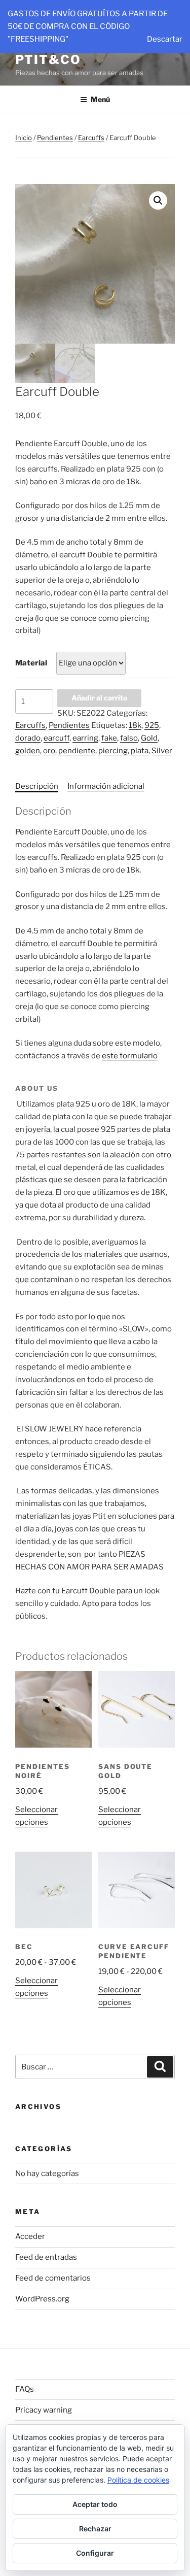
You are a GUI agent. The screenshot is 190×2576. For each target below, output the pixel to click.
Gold (149, 738)
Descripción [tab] (37, 786)
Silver (162, 751)
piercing (113, 751)
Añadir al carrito (99, 698)
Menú (100, 99)
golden (28, 751)
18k (135, 725)
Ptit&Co (48, 60)
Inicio (24, 138)
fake (109, 738)
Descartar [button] (165, 39)
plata (140, 751)
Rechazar (95, 2529)
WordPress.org (42, 2299)
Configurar (95, 2553)
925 (152, 725)
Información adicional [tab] (106, 786)
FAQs (25, 2389)
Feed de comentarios (53, 2278)
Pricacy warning (44, 2410)
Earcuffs (91, 138)
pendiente (77, 751)
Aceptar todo (95, 2504)
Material (31, 663)
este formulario (130, 1056)
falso (129, 738)
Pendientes (55, 138)
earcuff (56, 738)
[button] (158, 200)
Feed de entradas (46, 2257)
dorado (28, 738)
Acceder (30, 2236)
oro (49, 751)
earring (85, 738)
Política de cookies (138, 2480)
